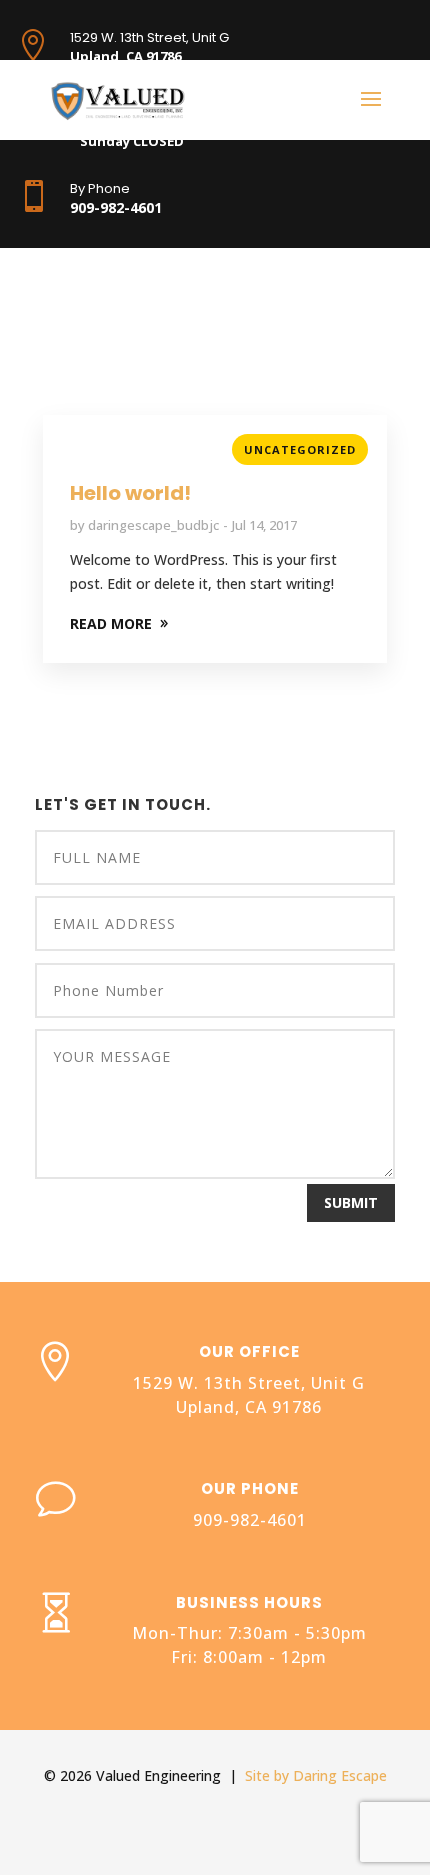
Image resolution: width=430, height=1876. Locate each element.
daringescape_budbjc (153, 525)
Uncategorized (300, 449)
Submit (351, 1202)
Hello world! (130, 493)
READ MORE (111, 623)
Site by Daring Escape (316, 1775)
